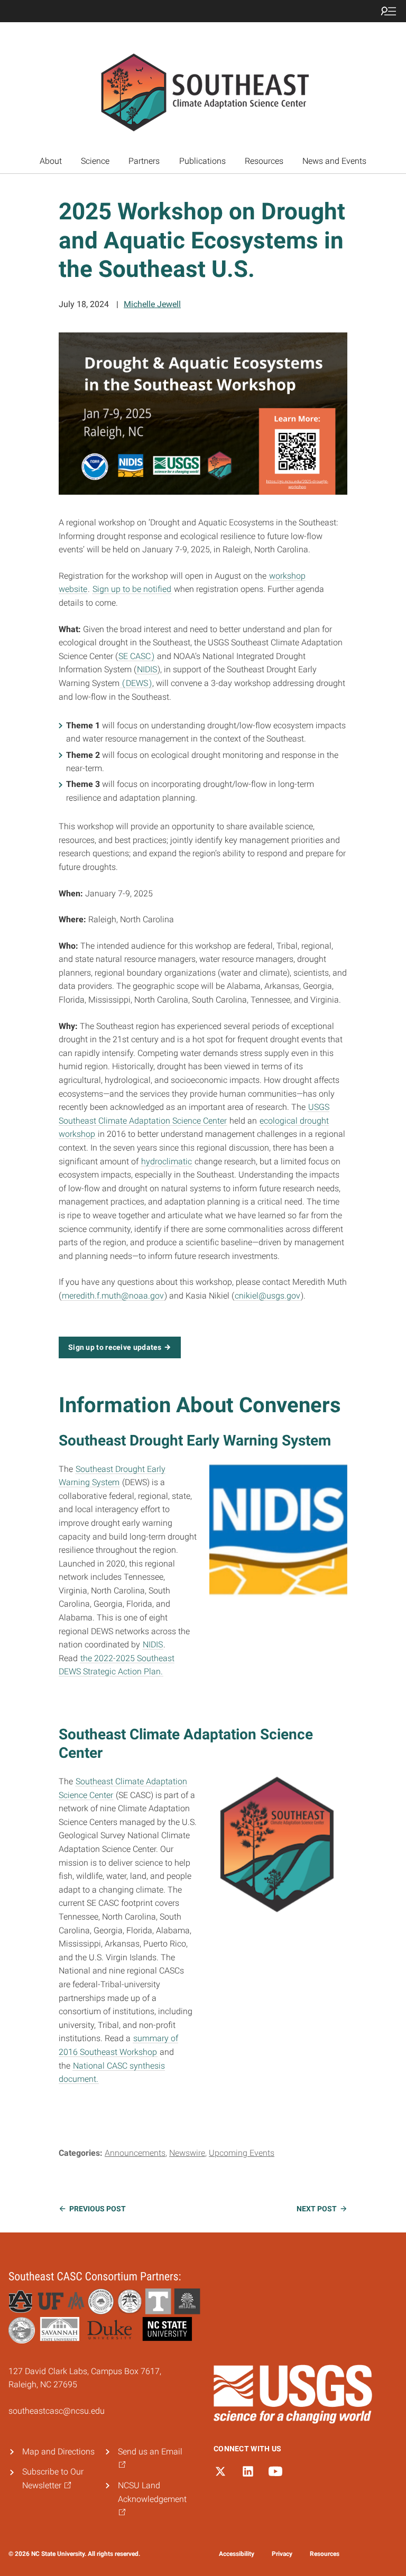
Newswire (187, 2153)
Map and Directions (58, 2452)
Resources (264, 161)
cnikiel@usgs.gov (267, 1296)
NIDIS (147, 669)
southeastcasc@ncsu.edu (57, 2411)
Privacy (282, 2554)
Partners (144, 161)
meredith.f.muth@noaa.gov (113, 1296)
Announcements (135, 2153)
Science (95, 161)
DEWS (137, 683)
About (51, 161)
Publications (202, 161)
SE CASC (135, 656)
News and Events (334, 161)
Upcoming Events (242, 2153)
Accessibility (237, 2554)
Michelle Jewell (152, 304)
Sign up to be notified (132, 589)
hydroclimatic (167, 1161)
